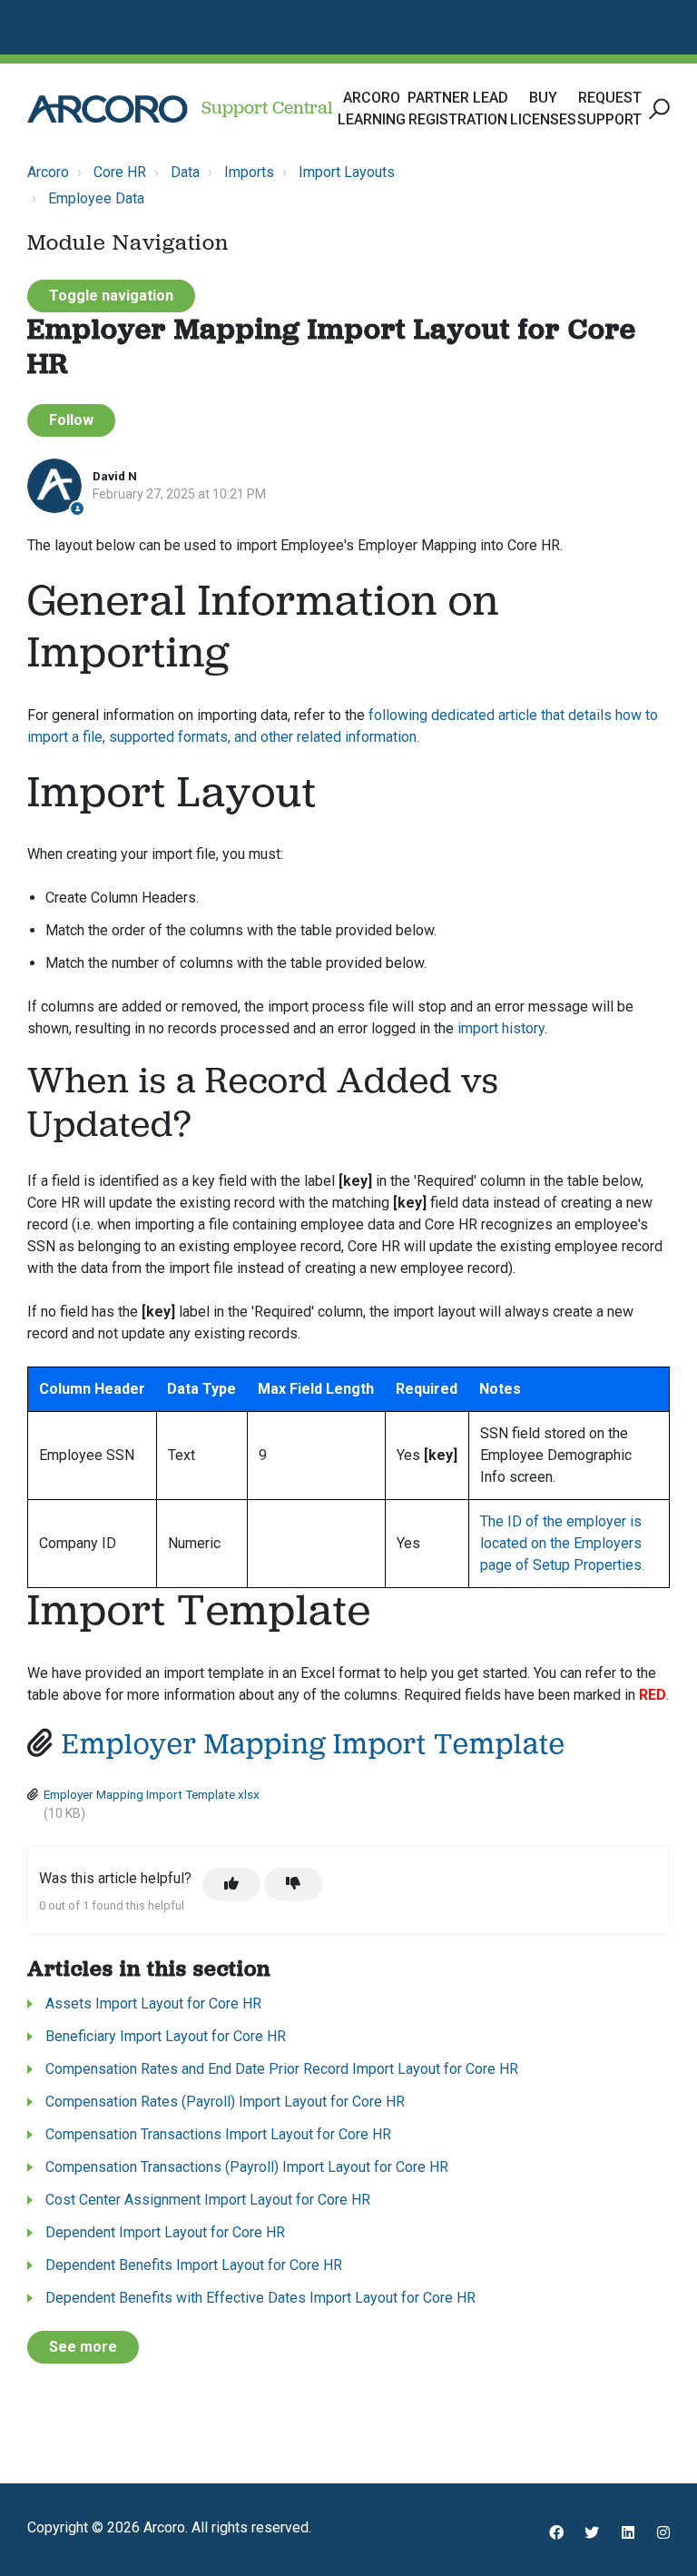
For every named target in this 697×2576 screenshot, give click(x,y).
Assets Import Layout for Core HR (153, 2004)
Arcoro (48, 172)
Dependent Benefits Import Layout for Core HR (194, 2265)
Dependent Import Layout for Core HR (165, 2232)
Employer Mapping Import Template (314, 1746)
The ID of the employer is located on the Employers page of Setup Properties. (562, 1543)
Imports (249, 172)
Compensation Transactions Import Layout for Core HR (218, 2134)
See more (83, 2347)
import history (501, 1028)
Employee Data (96, 198)
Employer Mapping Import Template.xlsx (152, 1794)
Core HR (120, 172)
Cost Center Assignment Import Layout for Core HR (208, 2200)
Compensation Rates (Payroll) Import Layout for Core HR (225, 2102)
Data (185, 172)
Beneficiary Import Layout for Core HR (166, 2036)
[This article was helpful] (231, 1884)
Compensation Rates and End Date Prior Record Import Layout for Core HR (282, 2069)
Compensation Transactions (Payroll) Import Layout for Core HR (247, 2167)
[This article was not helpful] (293, 1884)
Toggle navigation (111, 296)
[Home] (108, 109)
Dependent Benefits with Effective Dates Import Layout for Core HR (260, 2298)
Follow (71, 420)
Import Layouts (347, 172)
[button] (657, 109)
